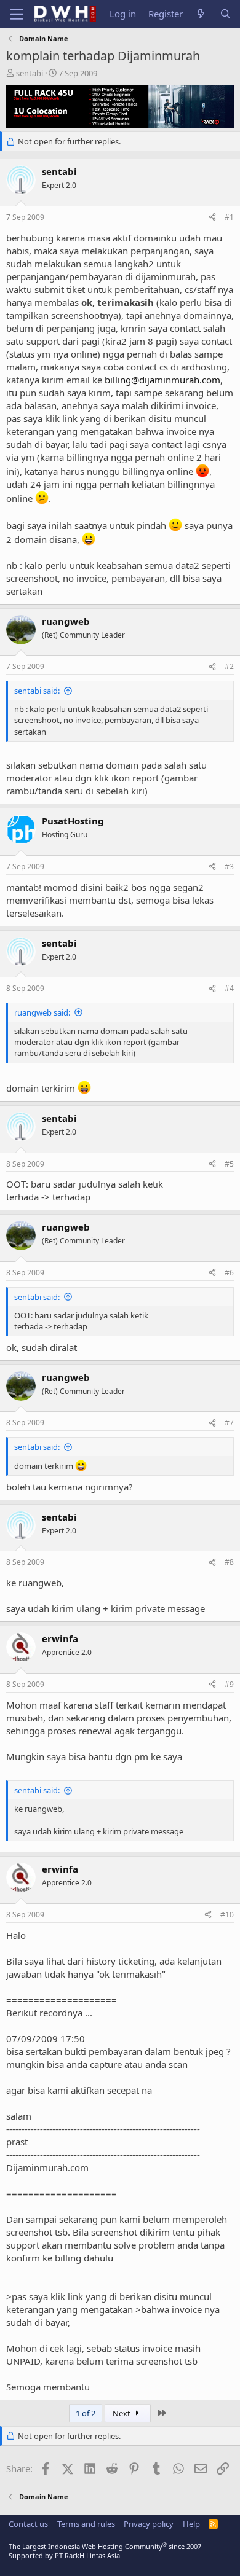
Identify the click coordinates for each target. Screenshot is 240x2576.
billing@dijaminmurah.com (162, 380)
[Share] (212, 218)
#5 (229, 1164)
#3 (229, 867)
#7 (229, 1423)
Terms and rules (86, 2524)
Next (122, 2413)
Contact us (28, 2524)
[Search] (226, 14)
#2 (229, 666)
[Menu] (17, 14)
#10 (227, 1915)
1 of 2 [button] (86, 2413)
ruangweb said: (42, 1012)
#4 (229, 988)
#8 (229, 1562)
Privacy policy (149, 2524)
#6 (229, 1273)
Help (191, 2524)
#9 (229, 1684)
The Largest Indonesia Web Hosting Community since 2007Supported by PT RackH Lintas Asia (105, 2551)
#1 (229, 217)
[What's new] (201, 14)
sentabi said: (37, 691)
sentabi (30, 73)
